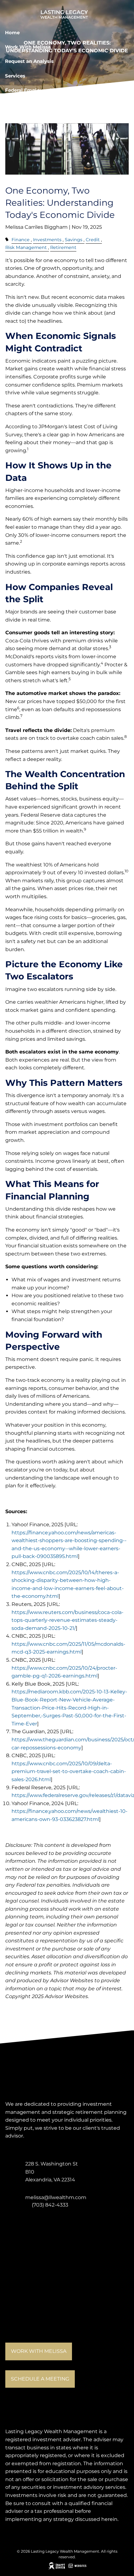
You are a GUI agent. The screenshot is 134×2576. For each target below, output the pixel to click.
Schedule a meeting (40, 2379)
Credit (93, 240)
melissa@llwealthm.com (56, 2197)
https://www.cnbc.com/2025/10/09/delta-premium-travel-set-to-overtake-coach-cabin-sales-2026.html (69, 1771)
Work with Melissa (39, 2351)
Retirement (63, 247)
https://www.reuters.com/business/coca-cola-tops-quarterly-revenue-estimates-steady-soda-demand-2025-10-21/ (67, 1620)
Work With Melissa (28, 47)
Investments (47, 240)
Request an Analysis (29, 61)
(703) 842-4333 (50, 2205)
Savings (74, 240)
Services (15, 76)
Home (12, 33)
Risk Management (26, 247)
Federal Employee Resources (40, 90)
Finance (21, 240)
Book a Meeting (24, 105)
